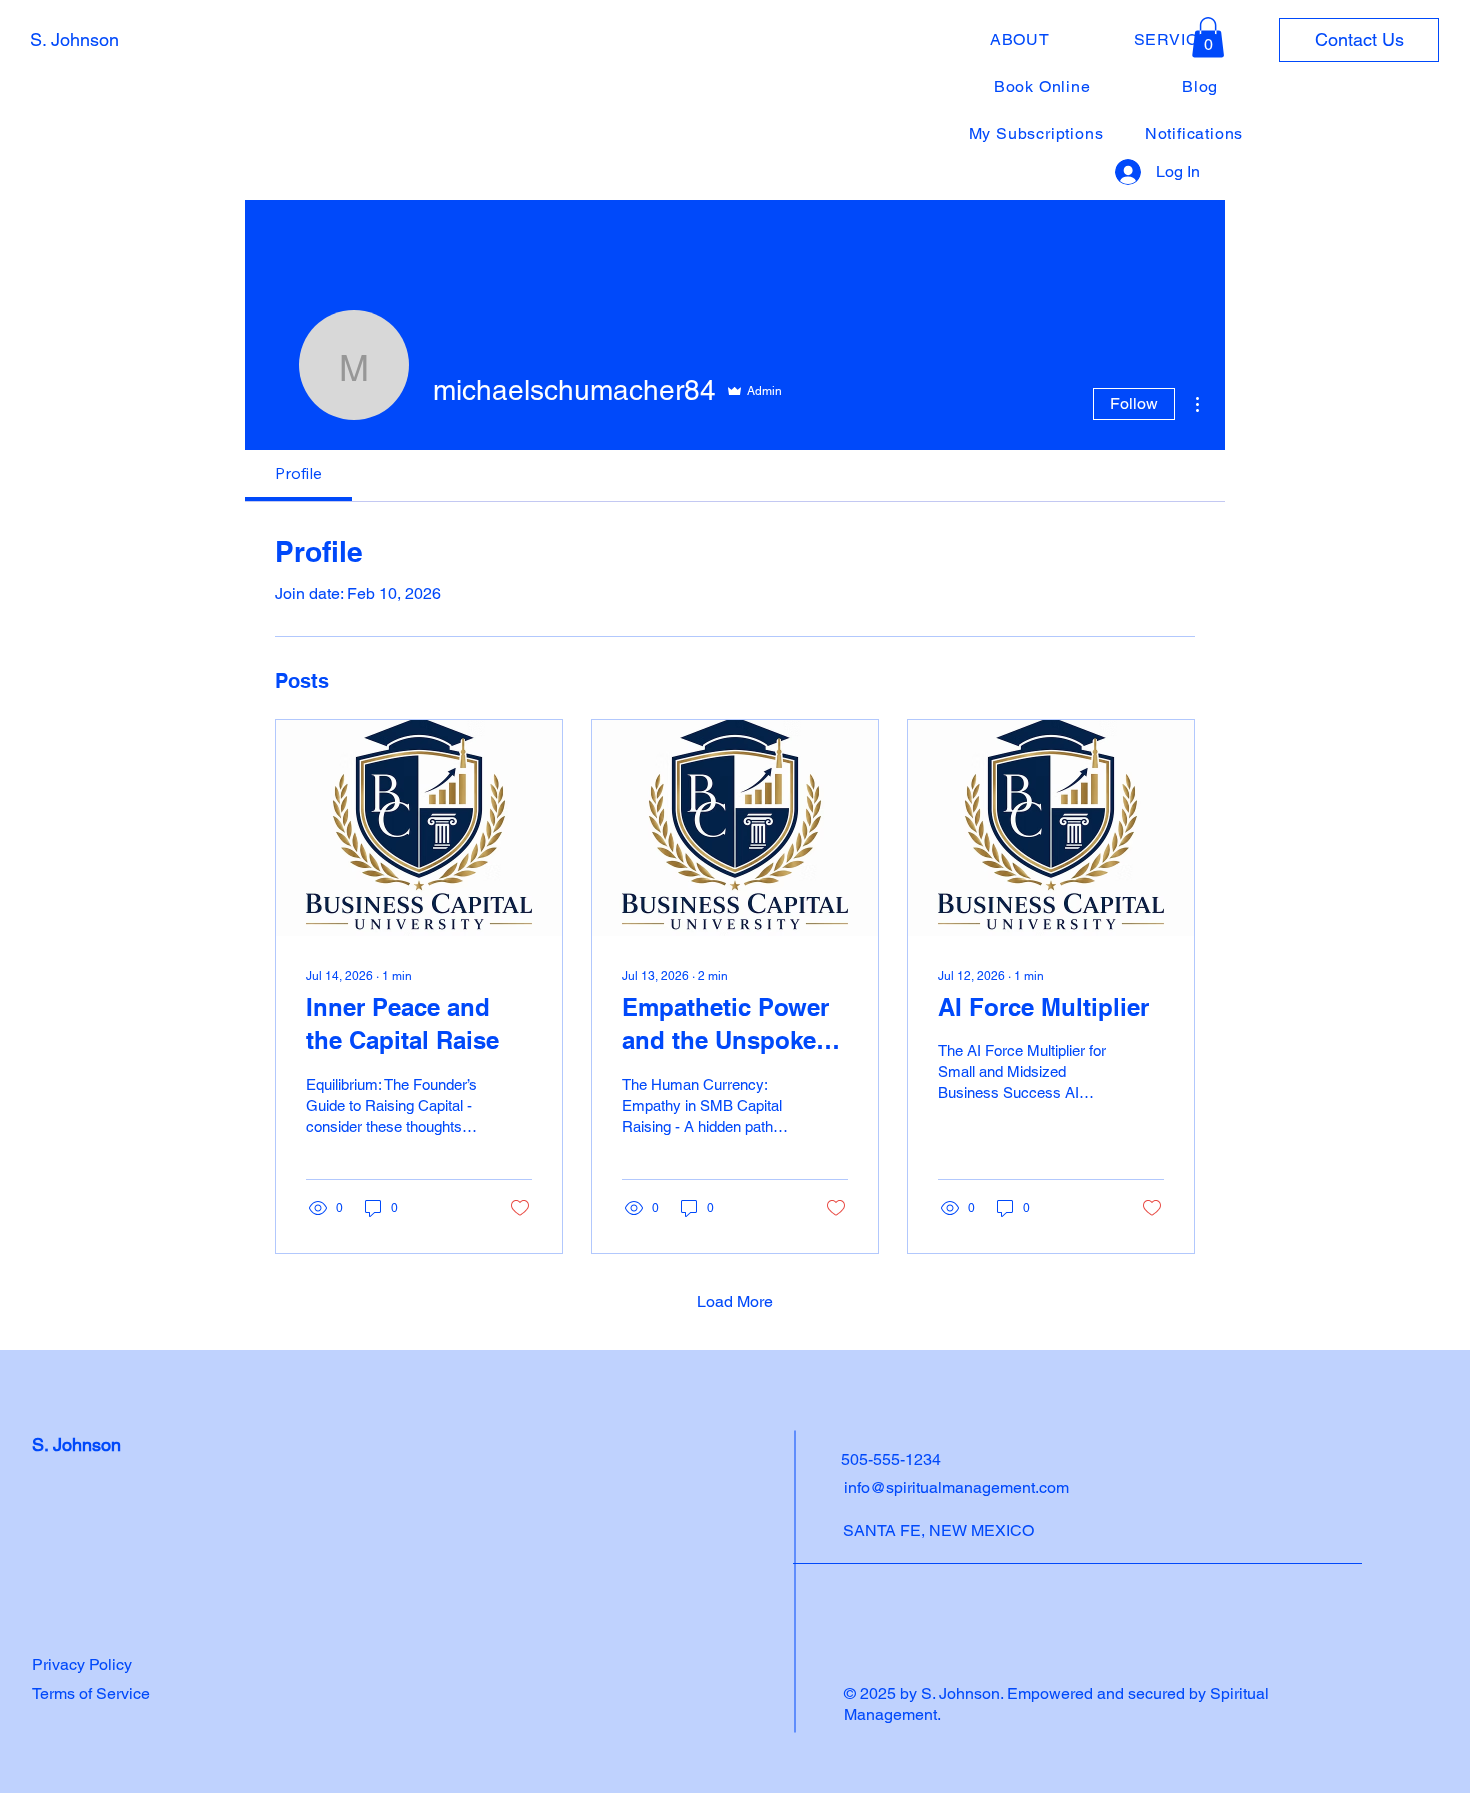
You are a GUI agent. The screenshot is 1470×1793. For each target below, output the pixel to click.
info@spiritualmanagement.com (956, 1487)
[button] (1208, 37)
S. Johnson (74, 39)
